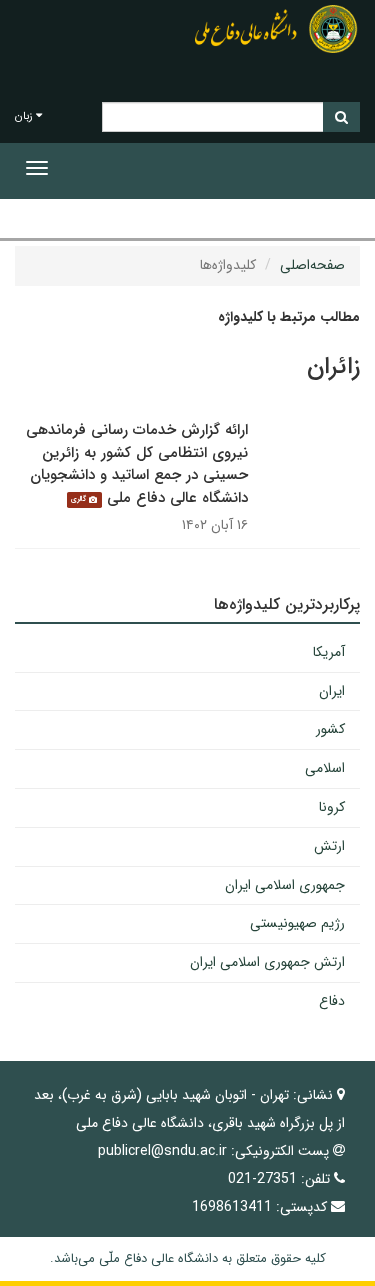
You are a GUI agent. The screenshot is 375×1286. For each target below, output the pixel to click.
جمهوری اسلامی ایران (285, 885)
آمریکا (329, 652)
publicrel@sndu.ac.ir (162, 1151)
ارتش (329, 846)
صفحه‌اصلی (312, 265)
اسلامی (325, 768)
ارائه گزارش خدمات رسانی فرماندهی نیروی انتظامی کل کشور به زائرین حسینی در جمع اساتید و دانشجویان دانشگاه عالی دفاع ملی (137, 464)
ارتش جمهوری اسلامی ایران (267, 962)
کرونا (332, 807)
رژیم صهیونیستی (297, 923)
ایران (332, 691)
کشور (330, 729)
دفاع (332, 1001)
